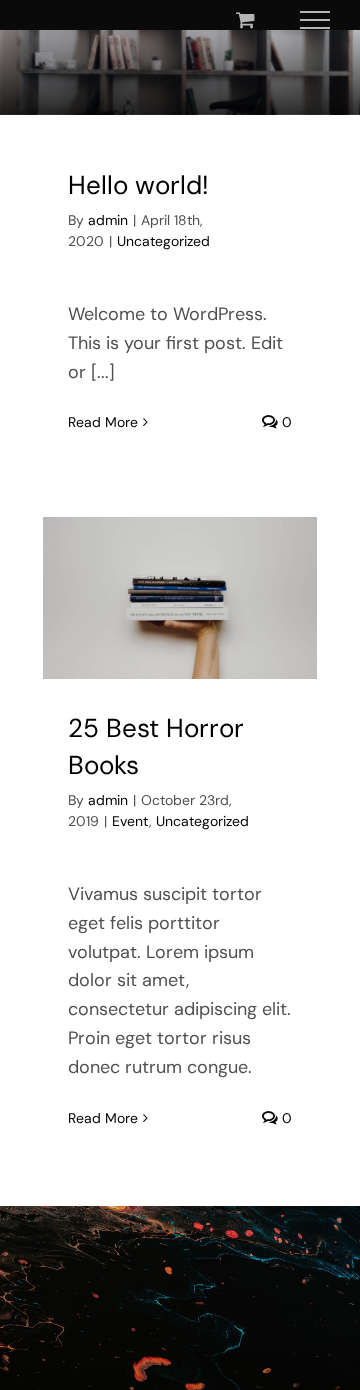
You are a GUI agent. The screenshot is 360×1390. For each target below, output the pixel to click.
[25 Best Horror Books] (180, 597)
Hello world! (138, 185)
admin (108, 220)
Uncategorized (163, 241)
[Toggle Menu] (315, 20)
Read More (103, 422)
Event (130, 821)
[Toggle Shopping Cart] (245, 19)
